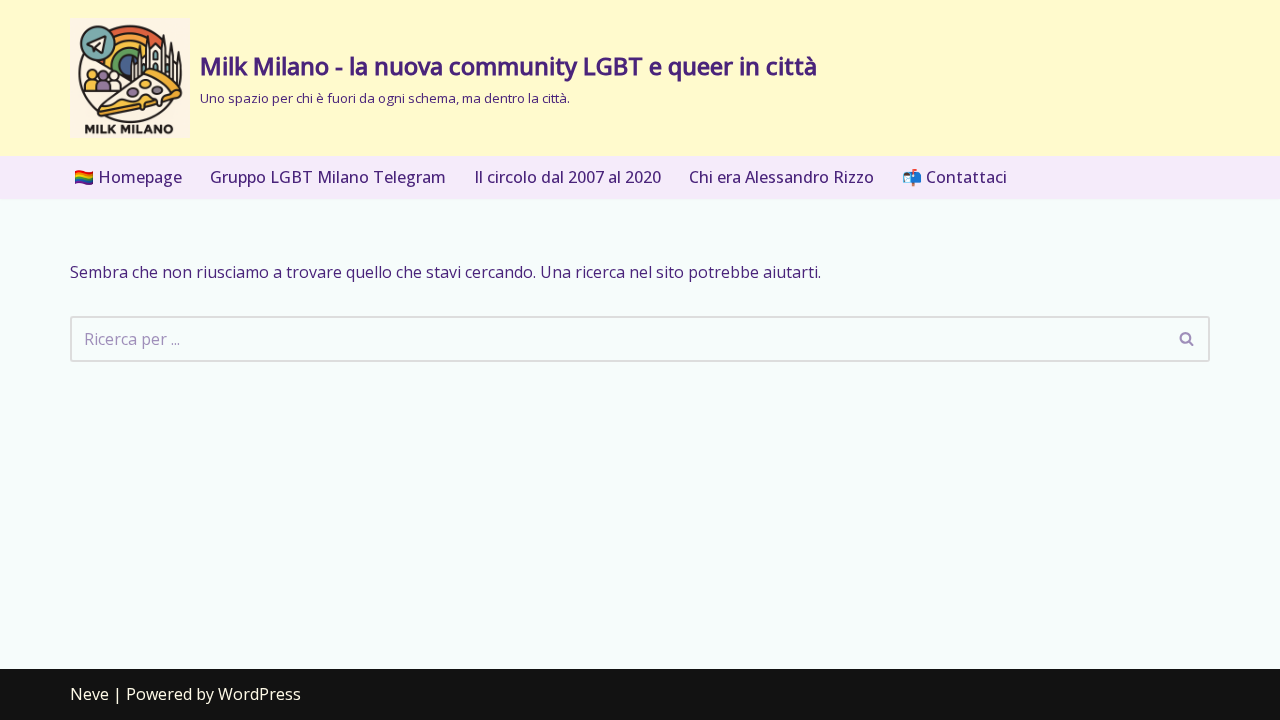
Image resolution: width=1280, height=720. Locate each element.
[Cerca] (1187, 339)
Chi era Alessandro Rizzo (781, 177)
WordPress (259, 694)
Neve (89, 694)
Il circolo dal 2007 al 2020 (567, 177)
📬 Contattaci (954, 177)
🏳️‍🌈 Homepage (128, 177)
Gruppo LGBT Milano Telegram (328, 177)
